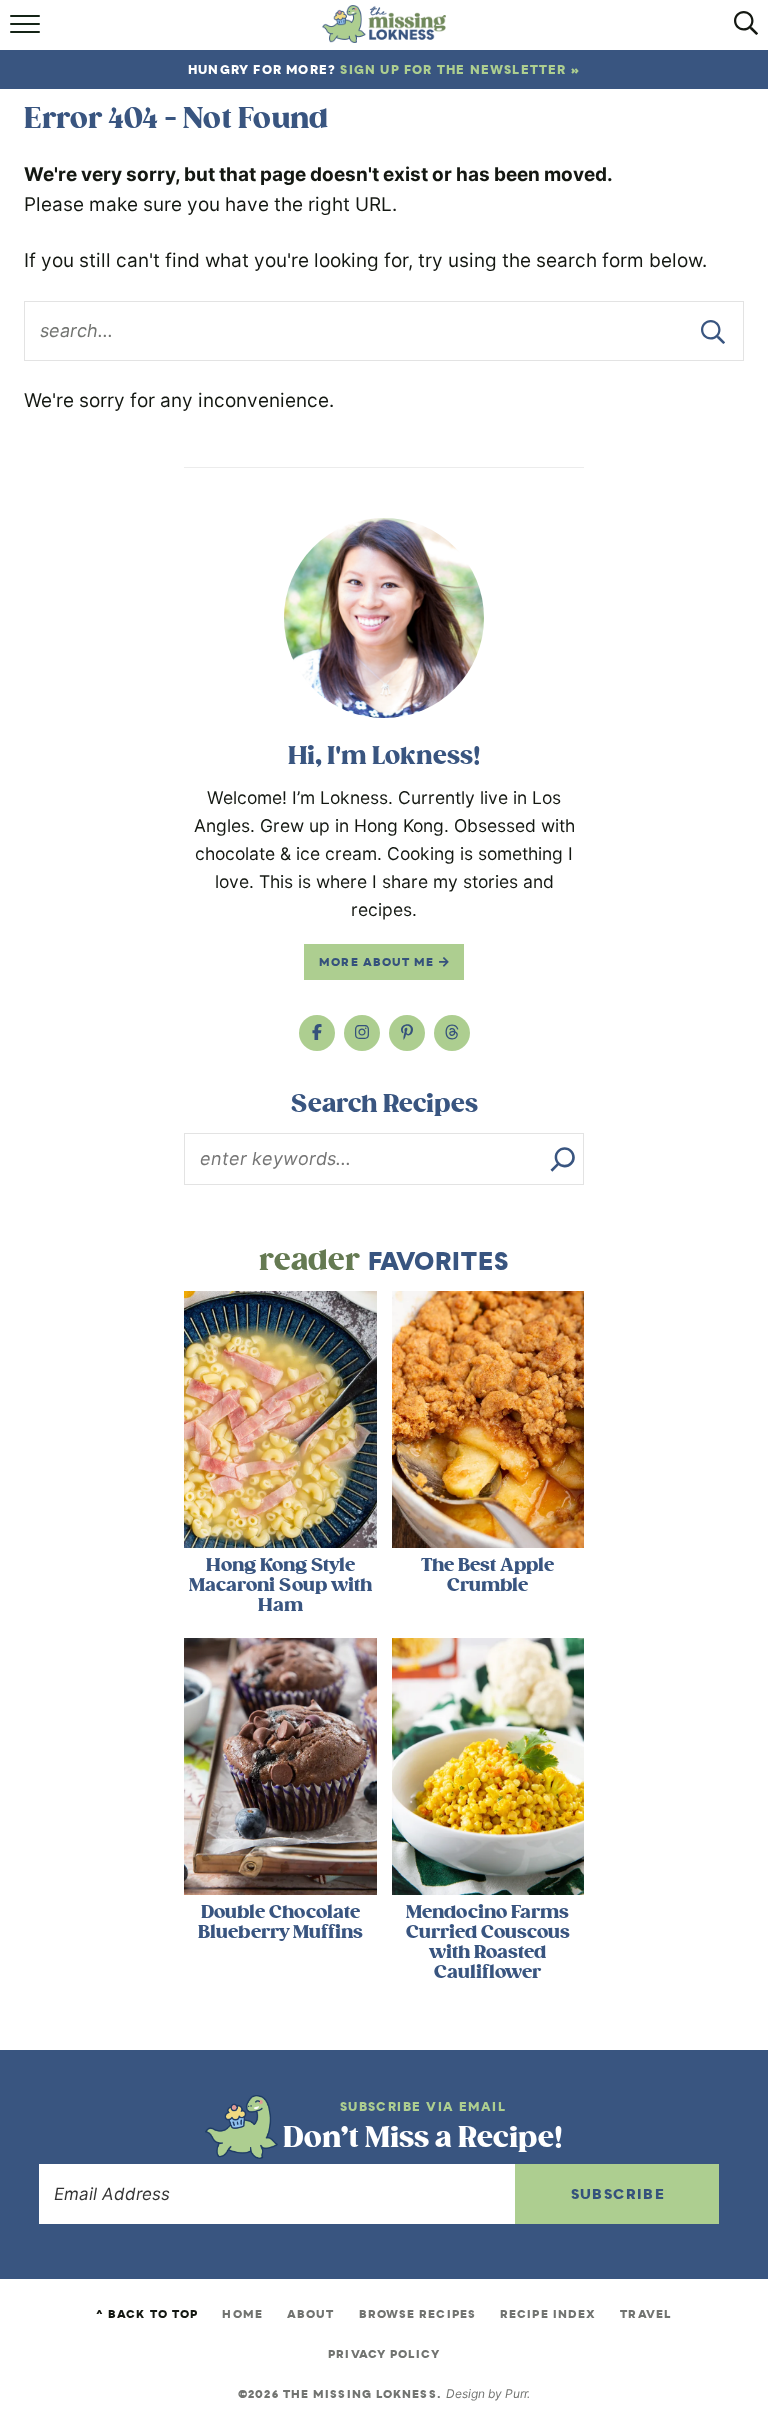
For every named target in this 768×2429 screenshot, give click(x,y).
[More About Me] (384, 618)
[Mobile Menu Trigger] (27, 30)
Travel (646, 2314)
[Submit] (713, 331)
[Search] (563, 1159)
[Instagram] (362, 1033)
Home (242, 2314)
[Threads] (452, 1033)
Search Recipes (384, 1104)
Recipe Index (548, 2314)
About (311, 2314)
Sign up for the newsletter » (460, 69)
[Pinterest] (407, 1033)
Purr (516, 2393)
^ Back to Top (147, 2314)
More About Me (378, 962)
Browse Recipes (417, 2314)
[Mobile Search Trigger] (740, 30)
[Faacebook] (317, 1033)
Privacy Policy (383, 2354)
